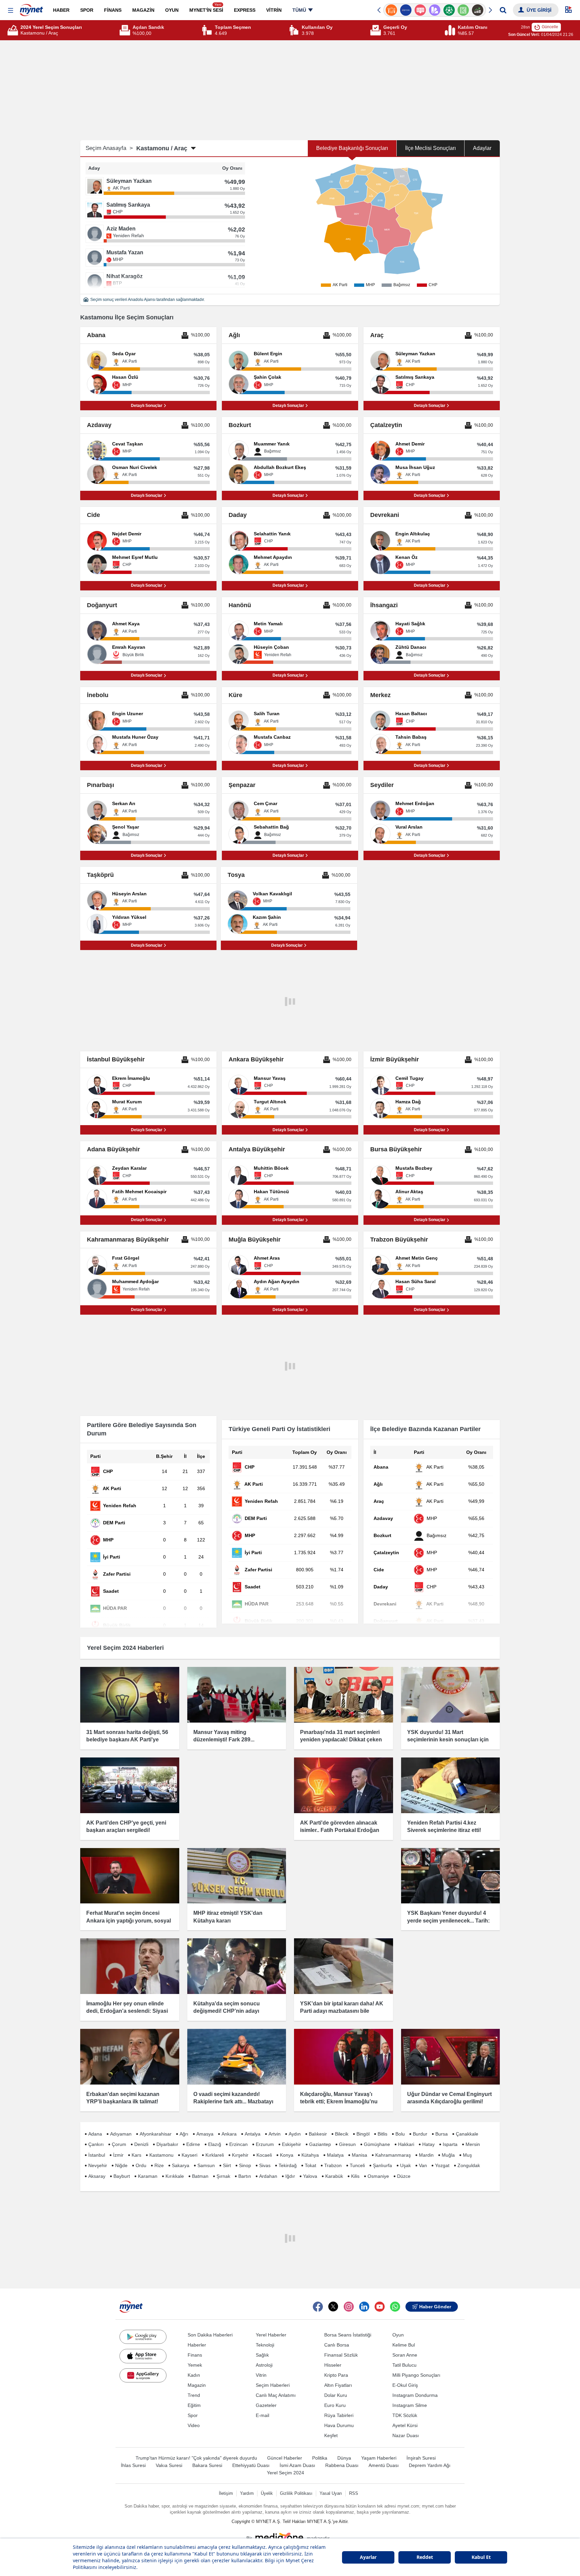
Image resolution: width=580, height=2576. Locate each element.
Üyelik (267, 2493)
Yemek (195, 2365)
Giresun (347, 2144)
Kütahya (310, 2155)
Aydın (295, 2134)
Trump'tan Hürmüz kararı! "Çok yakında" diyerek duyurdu (196, 2458)
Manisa (359, 2155)
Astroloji (264, 2365)
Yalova (310, 2176)
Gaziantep (320, 2144)
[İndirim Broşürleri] (420, 10)
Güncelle (550, 27)
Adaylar (482, 148)
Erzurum (265, 2144)
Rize (159, 2165)
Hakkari (406, 2144)
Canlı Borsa (337, 2345)
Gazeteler (266, 2405)
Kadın (194, 2375)
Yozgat (442, 2165)
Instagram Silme (410, 2405)
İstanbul (97, 2155)
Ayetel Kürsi (405, 2425)
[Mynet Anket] (406, 10)
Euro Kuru (335, 2405)
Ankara (229, 2134)
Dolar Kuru (336, 2395)
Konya (287, 2155)
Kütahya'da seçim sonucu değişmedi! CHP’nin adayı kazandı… (227, 2011)
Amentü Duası (384, 2465)
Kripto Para (336, 2375)
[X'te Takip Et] (333, 2307)
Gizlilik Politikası (296, 2493)
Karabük (334, 2176)
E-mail (262, 2415)
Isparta (450, 2144)
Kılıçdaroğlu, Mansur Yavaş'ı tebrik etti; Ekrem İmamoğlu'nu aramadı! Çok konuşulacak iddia (341, 2102)
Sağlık (262, 2355)
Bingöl (363, 2134)
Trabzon (333, 2165)
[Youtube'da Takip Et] (380, 2307)
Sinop (245, 2165)
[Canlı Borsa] (463, 10)
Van (423, 2165)
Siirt (227, 2165)
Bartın (245, 2176)
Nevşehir (98, 2165)
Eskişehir (292, 2144)
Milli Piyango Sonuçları (416, 2375)
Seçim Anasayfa (109, 148)
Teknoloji (265, 2345)
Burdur (420, 2134)
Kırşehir (240, 2155)
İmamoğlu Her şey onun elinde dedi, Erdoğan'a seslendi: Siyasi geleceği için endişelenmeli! (127, 2011)
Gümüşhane (377, 2144)
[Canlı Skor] (434, 10)
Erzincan (238, 2144)
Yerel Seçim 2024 (285, 2473)
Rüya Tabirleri (339, 2415)
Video (194, 2425)
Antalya (253, 2134)
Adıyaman (121, 2134)
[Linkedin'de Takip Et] (364, 2307)
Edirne (193, 2144)
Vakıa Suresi (169, 2465)
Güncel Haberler (285, 2458)
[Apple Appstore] (143, 2356)
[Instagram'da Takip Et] (349, 2307)
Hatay (428, 2144)
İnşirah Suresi (421, 2458)
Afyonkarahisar (156, 2134)
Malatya (335, 2155)
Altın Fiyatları (338, 2385)
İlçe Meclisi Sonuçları (430, 148)
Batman (200, 2176)
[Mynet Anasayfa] (31, 8)
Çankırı (96, 2144)
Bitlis (382, 2134)
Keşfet (331, 2435)
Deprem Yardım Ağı (430, 2465)
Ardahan (268, 2176)
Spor (193, 2415)
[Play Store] (143, 2337)
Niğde (121, 2165)
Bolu (400, 2134)
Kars (136, 2155)
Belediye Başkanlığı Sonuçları (352, 148)
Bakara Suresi (207, 2465)
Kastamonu (161, 2155)
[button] (11, 11)
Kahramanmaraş (393, 2155)
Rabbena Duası (342, 2465)
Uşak (405, 2165)
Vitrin (261, 2375)
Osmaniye (378, 2176)
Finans (195, 2355)
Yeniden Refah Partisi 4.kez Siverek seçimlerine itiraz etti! (444, 1826)
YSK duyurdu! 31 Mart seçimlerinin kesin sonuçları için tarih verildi (448, 1740)
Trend (194, 2395)
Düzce (404, 2176)
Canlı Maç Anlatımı (276, 2395)
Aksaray (97, 2176)
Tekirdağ (288, 2165)
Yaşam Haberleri (379, 2458)
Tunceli (357, 2165)
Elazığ (215, 2144)
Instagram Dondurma (415, 2395)
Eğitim (194, 2405)
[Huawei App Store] (143, 2375)
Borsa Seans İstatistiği (348, 2335)
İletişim (226, 2493)
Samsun (206, 2165)
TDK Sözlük (405, 2415)
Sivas (265, 2165)
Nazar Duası (406, 2435)
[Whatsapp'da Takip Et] (395, 2307)
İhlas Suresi (133, 2465)
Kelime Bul (404, 2345)
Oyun (398, 2335)
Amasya (205, 2134)
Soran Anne (405, 2355)
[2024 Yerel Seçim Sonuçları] (14, 30)
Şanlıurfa (382, 2165)
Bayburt (122, 2176)
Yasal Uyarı (331, 2493)
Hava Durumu (339, 2425)
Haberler (197, 2345)
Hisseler (333, 2365)
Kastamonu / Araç (162, 148)
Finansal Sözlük (341, 2355)
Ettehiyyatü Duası (251, 2465)
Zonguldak (469, 2165)
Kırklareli (215, 2155)
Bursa (442, 2134)
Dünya (344, 2458)
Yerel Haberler (271, 2335)
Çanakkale (467, 2134)
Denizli (141, 2144)
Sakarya (181, 2165)
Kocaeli (264, 2155)
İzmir (118, 2155)
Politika (320, 2458)
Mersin (473, 2144)
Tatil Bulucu (404, 2365)
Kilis (355, 2176)
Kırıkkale (175, 2176)
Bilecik (342, 2134)
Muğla (448, 2155)
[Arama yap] (503, 10)
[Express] (392, 10)
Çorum (119, 2144)
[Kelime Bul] (449, 10)
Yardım (247, 2493)
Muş (467, 2155)
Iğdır (290, 2176)
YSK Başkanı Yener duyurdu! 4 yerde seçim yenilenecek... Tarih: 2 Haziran (448, 1921)
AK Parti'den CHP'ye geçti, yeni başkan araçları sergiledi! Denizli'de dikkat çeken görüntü (126, 1830)
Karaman (148, 2176)
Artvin (275, 2134)
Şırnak (223, 2176)
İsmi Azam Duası (297, 2465)
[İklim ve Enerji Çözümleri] (478, 10)
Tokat (310, 2165)
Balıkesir (318, 2134)
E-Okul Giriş (405, 2385)
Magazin (197, 2385)
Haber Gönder (435, 2307)
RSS (354, 2493)
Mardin (426, 2155)
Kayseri (189, 2155)
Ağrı (184, 2134)
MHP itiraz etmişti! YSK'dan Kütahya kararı (228, 1917)
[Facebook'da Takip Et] (318, 2307)
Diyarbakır (167, 2144)
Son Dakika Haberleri (210, 2335)
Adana (95, 2134)
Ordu (141, 2165)
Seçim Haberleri (273, 2385)
